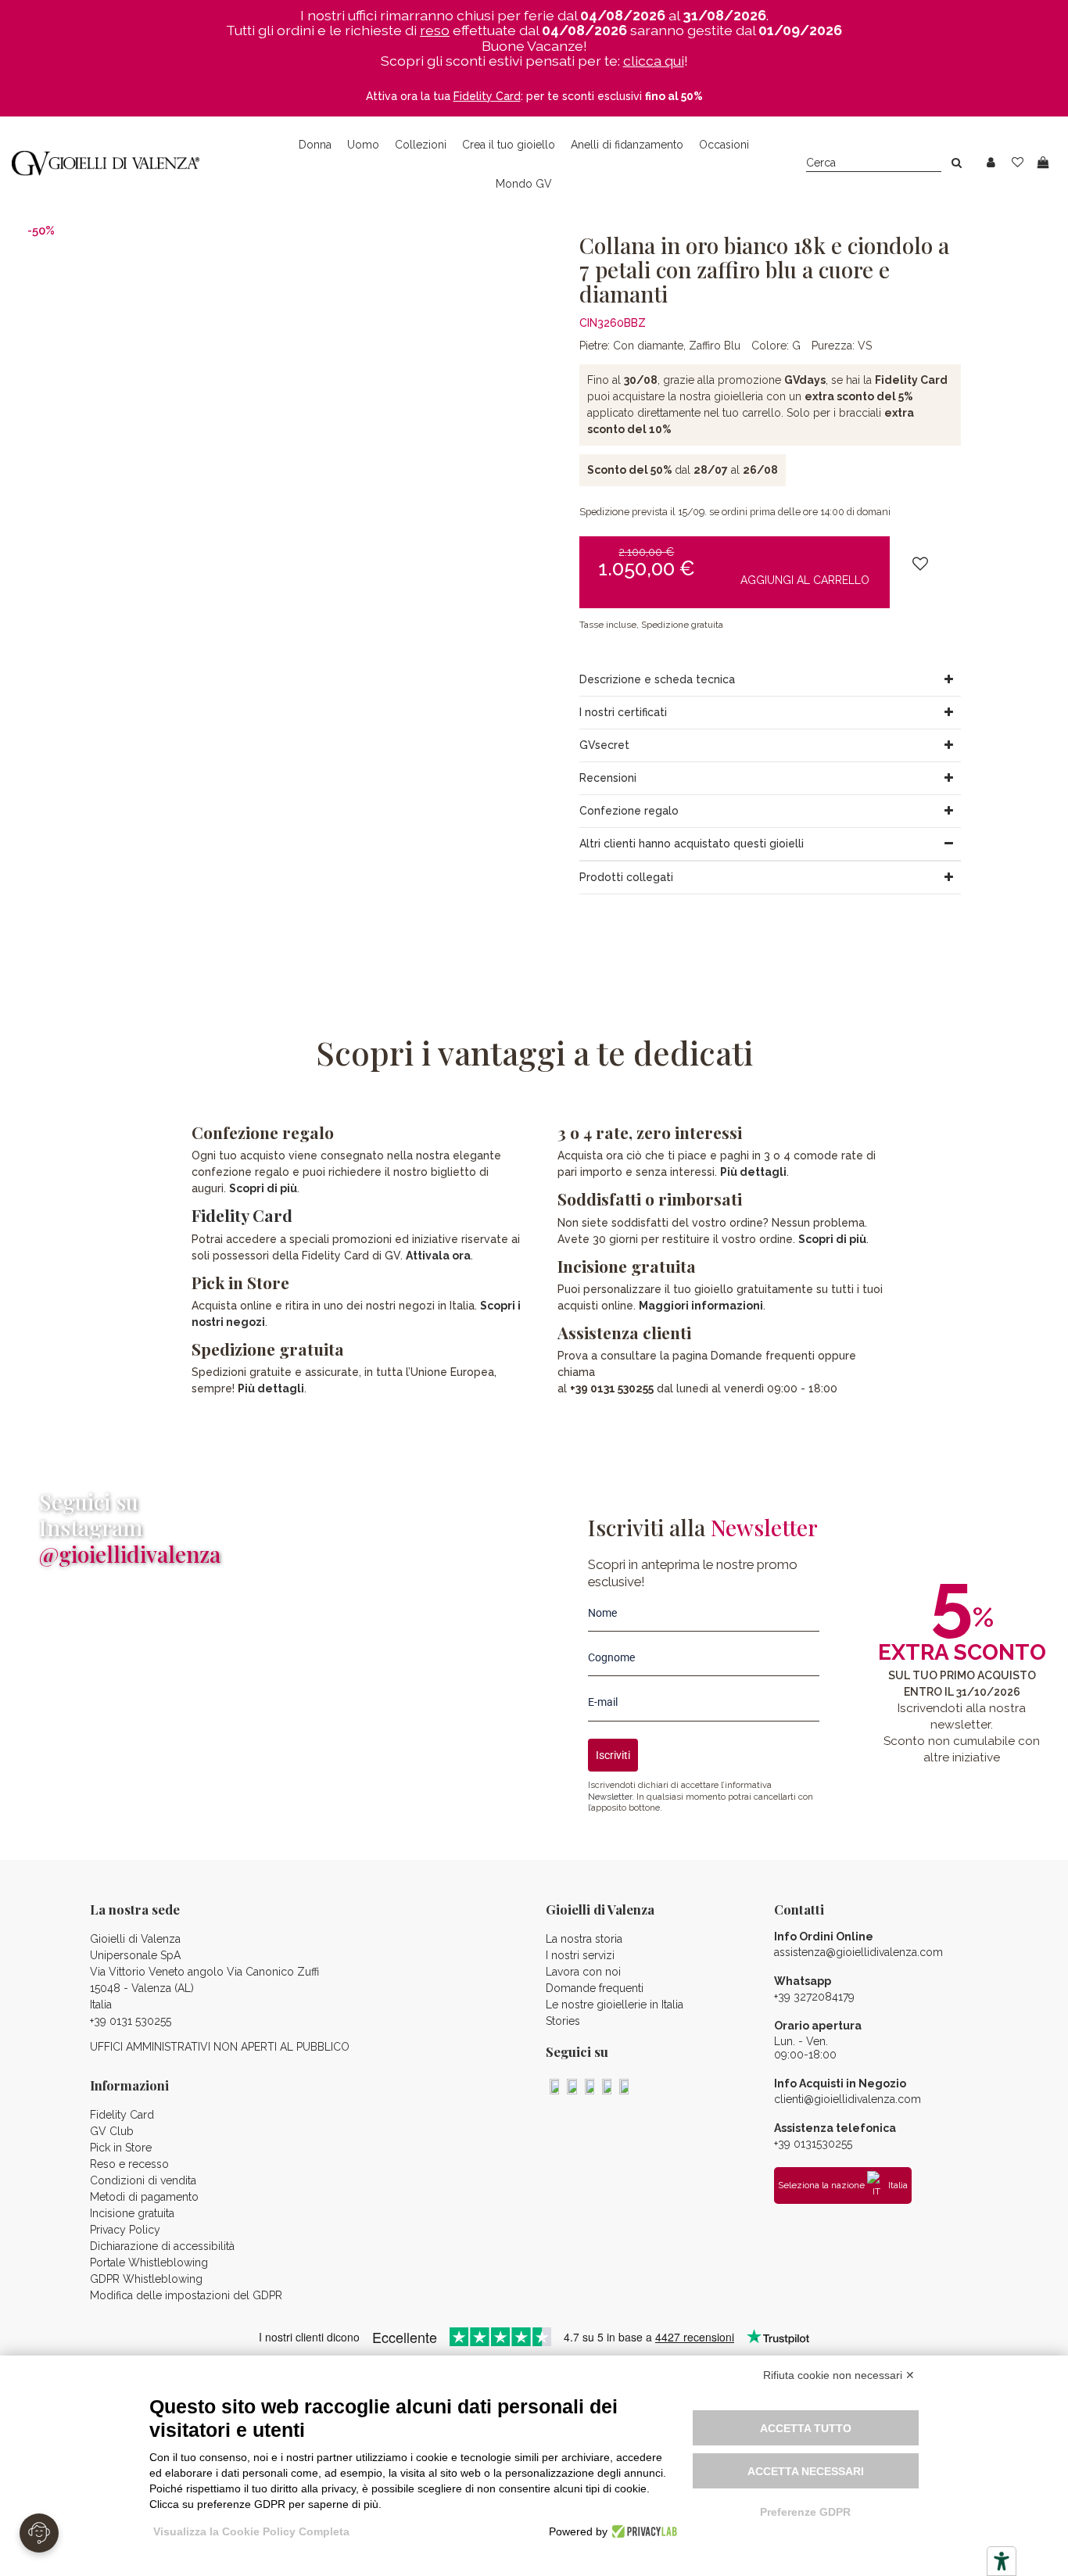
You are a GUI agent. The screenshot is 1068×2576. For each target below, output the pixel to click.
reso (435, 30)
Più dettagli (271, 1388)
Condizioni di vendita (143, 2180)
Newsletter (610, 1797)
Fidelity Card (242, 1215)
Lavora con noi (583, 1972)
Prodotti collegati (626, 877)
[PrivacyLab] (642, 2531)
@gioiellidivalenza (130, 1554)
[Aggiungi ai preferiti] (920, 564)
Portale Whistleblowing (149, 2263)
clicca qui (654, 61)
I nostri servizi (580, 1955)
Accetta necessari (806, 2471)
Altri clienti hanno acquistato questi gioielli (692, 844)
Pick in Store (121, 2148)
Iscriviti (613, 1755)
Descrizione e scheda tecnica (657, 679)
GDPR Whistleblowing (146, 2279)
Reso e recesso (129, 2164)
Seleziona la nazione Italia (843, 2185)
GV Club (112, 2131)
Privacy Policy (125, 2230)
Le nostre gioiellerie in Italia (615, 2005)
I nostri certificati (623, 712)
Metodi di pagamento (144, 2197)
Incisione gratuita (132, 2213)
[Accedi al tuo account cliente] (991, 163)
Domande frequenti (595, 1988)
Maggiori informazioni (701, 1306)
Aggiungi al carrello (805, 579)
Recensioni (608, 778)
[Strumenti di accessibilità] (1002, 2561)
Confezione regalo (629, 811)
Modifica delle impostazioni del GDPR (186, 2295)
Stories (563, 2021)
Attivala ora (438, 1256)
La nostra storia (584, 1939)
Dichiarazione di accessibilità (162, 2246)
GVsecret (604, 745)
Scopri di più (263, 1188)
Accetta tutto (806, 2428)
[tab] (771, 680)
